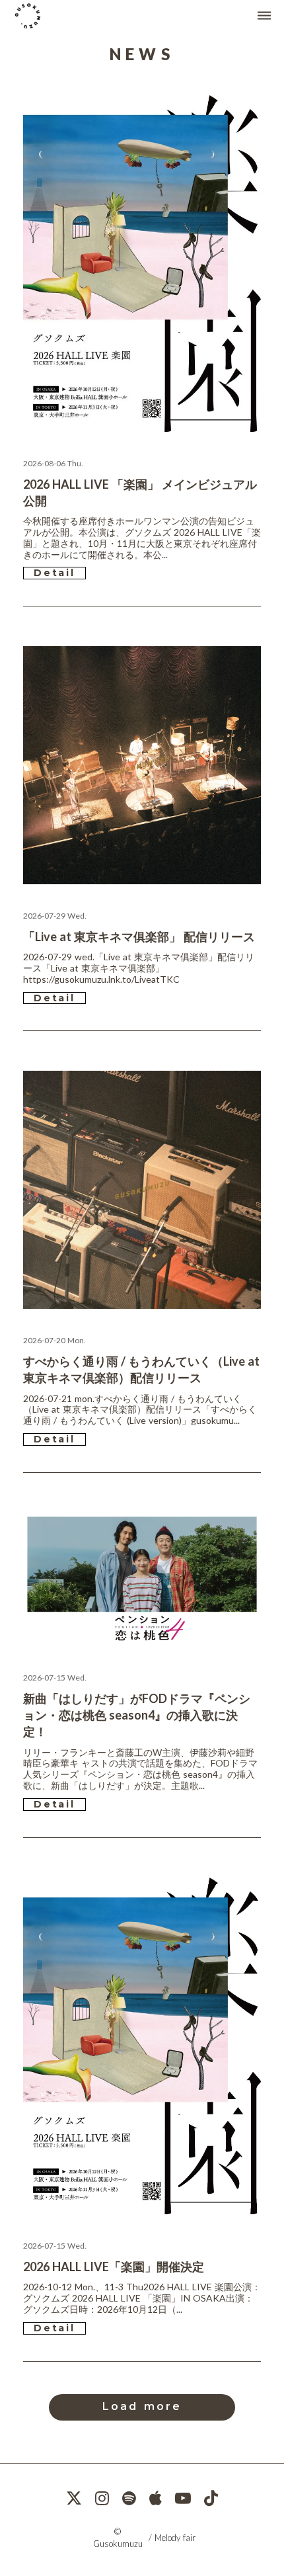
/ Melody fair (172, 2538)
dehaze (264, 16)
